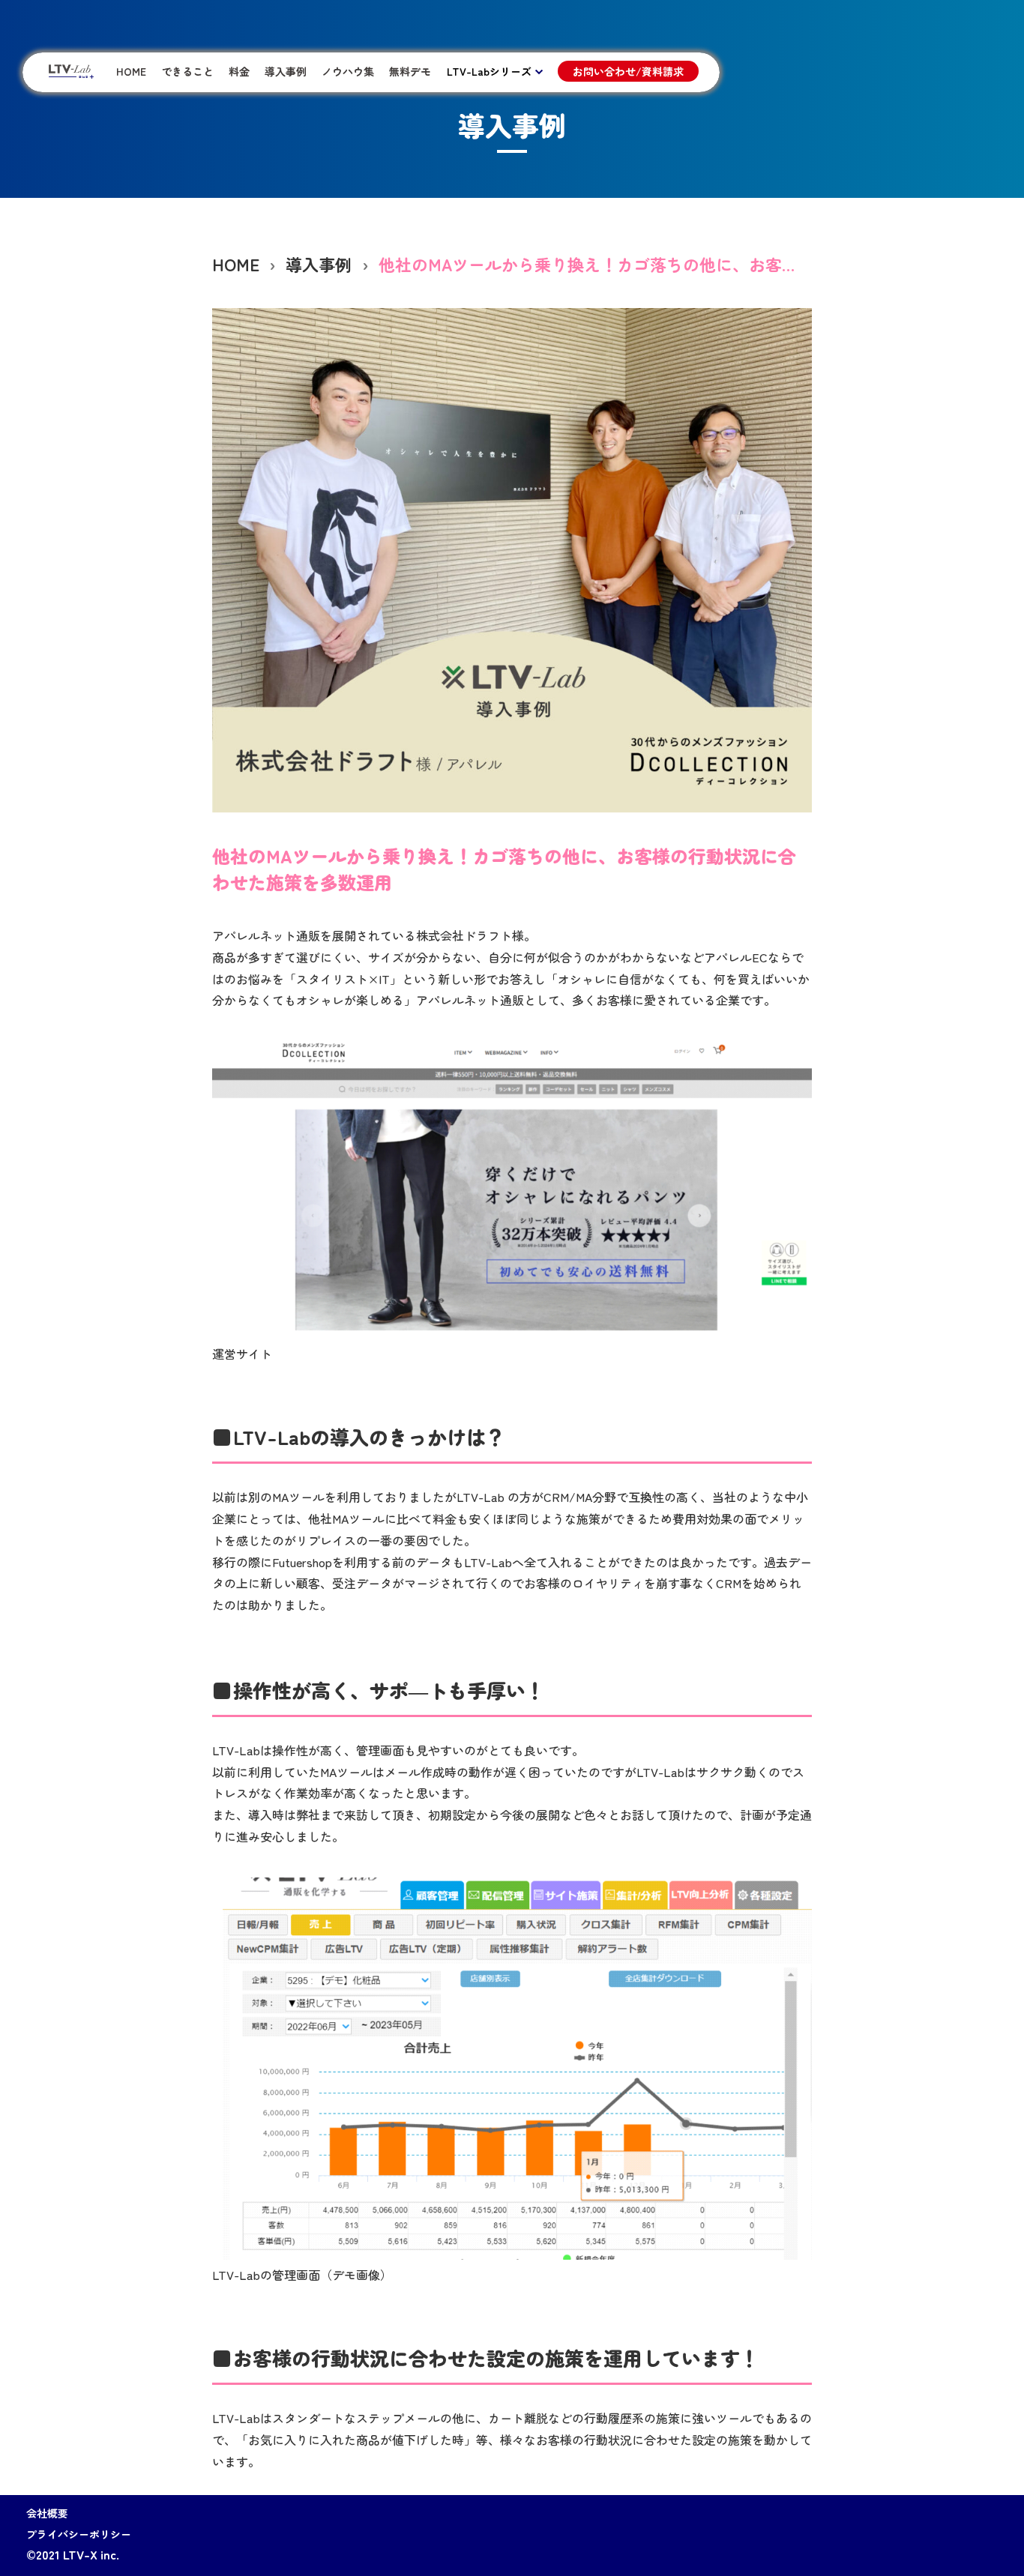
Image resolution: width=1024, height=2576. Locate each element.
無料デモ (410, 71)
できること (187, 71)
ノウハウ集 (348, 71)
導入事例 (286, 71)
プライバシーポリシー (79, 2534)
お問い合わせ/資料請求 (628, 71)
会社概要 (47, 2513)
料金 (239, 71)
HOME (131, 71)
